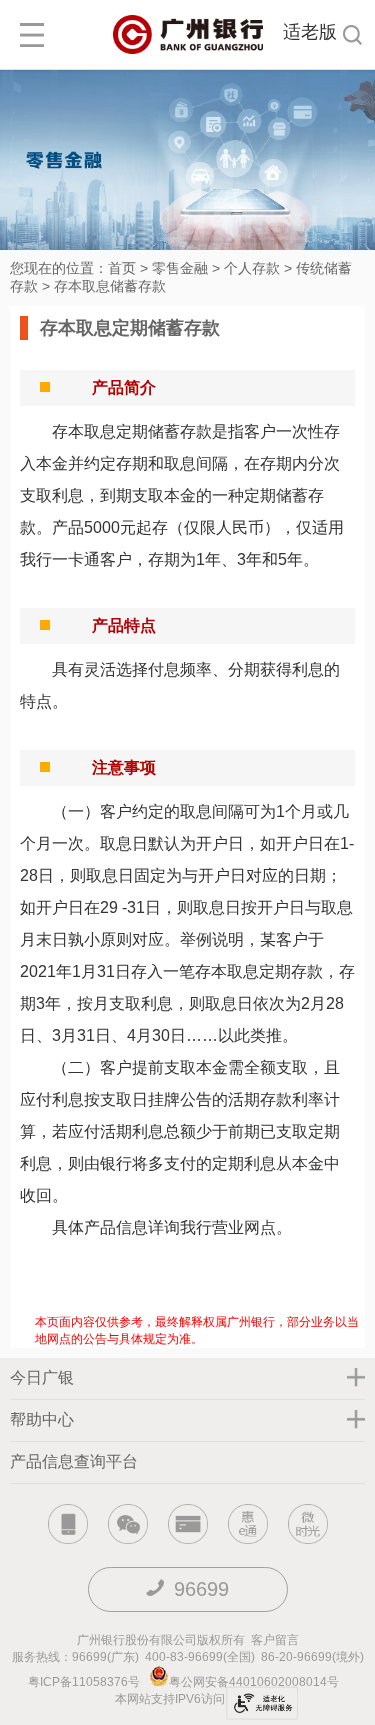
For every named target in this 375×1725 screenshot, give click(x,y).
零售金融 (180, 268)
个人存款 (252, 268)
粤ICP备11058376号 (84, 1682)
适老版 (310, 32)
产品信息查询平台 (74, 1461)
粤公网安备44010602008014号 (255, 1682)
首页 (122, 268)
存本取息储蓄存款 (110, 286)
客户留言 (275, 1640)
